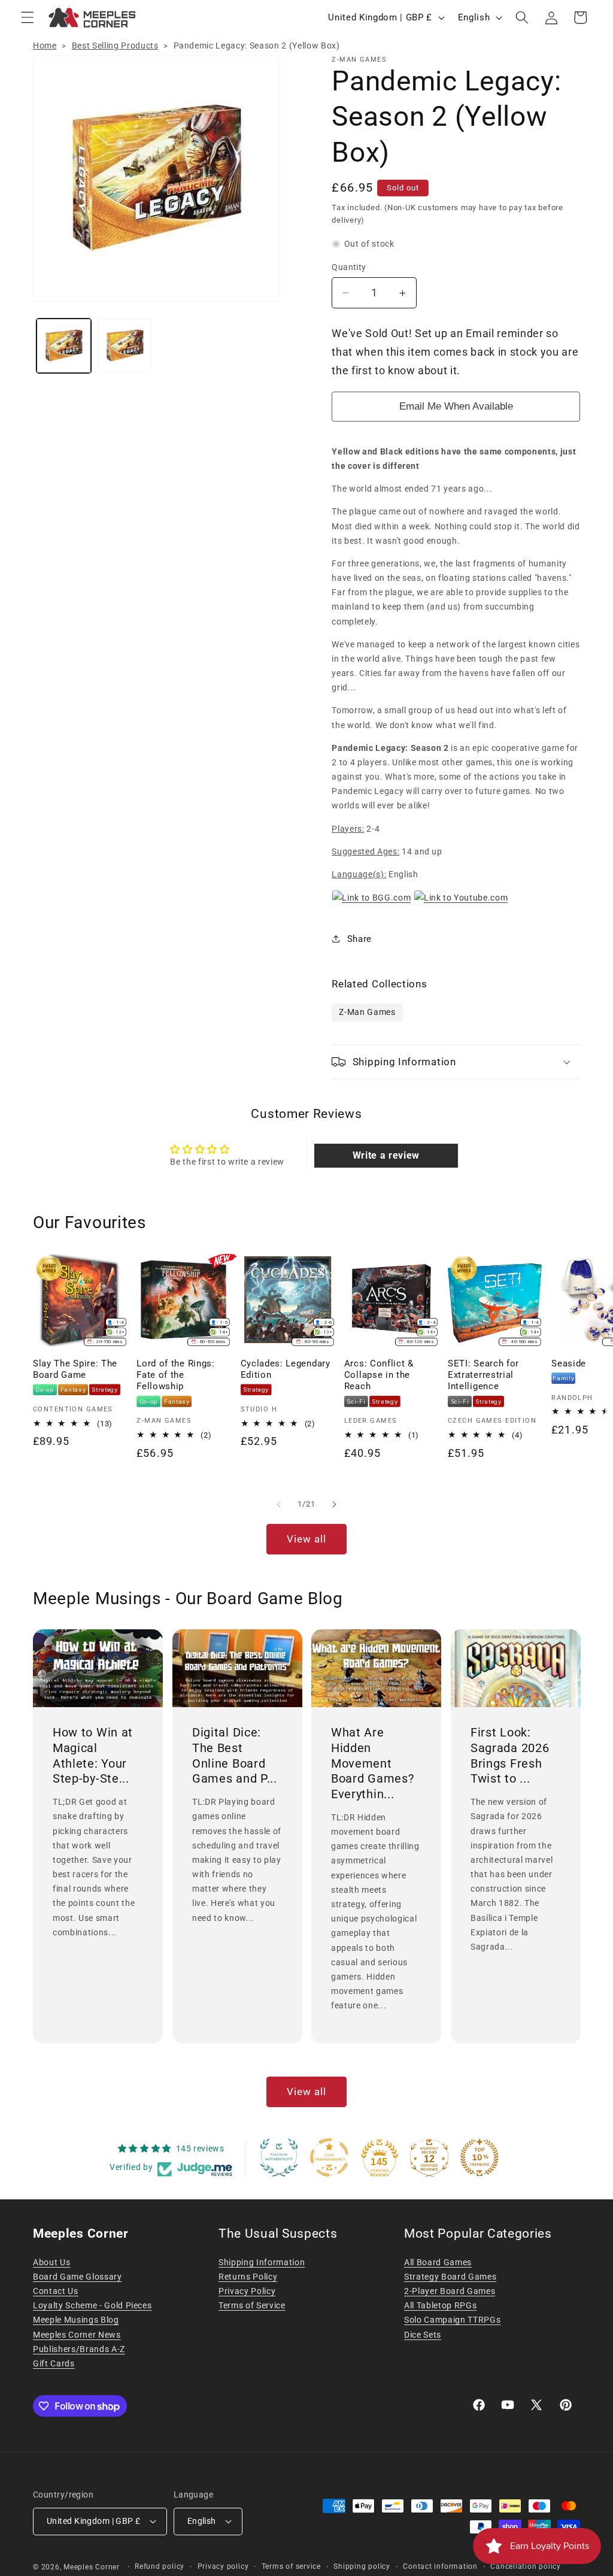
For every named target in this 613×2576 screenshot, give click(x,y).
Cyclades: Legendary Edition (286, 1369)
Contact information (440, 2566)
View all (307, 1539)
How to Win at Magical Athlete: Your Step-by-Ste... (93, 1755)
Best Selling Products (115, 46)
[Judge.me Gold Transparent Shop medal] (329, 2157)
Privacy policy (223, 2566)
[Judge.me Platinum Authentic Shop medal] (279, 2157)
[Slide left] (279, 1504)
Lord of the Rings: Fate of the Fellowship (175, 1375)
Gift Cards (54, 2363)
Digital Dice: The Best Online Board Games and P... (235, 1755)
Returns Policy (248, 2277)
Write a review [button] (386, 1155)
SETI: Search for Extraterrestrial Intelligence (483, 1375)
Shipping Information (262, 2262)
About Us (51, 2262)
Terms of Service (252, 2305)
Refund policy (160, 2566)
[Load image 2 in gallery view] (125, 346)
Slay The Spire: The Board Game (75, 1369)
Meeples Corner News (77, 2335)
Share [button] (359, 939)
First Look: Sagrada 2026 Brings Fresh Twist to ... (510, 1755)
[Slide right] (334, 1504)
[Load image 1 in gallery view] (64, 346)
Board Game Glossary (78, 2277)
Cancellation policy (526, 2566)
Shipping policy (362, 2566)
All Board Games (438, 2262)
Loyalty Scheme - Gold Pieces (92, 2305)
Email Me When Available (456, 406)
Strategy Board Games (450, 2277)
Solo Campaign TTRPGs (452, 2320)
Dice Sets (423, 2335)
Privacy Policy (247, 2291)
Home (45, 46)
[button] (28, 17)
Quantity (349, 267)
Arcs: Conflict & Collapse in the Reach (379, 1375)
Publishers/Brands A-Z (79, 2349)
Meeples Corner (92, 2567)
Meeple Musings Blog (76, 2320)
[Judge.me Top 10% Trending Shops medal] (480, 2157)
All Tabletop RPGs (440, 2305)
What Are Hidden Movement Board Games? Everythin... (372, 1763)
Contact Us (56, 2291)
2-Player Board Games (450, 2291)
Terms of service (291, 2566)
